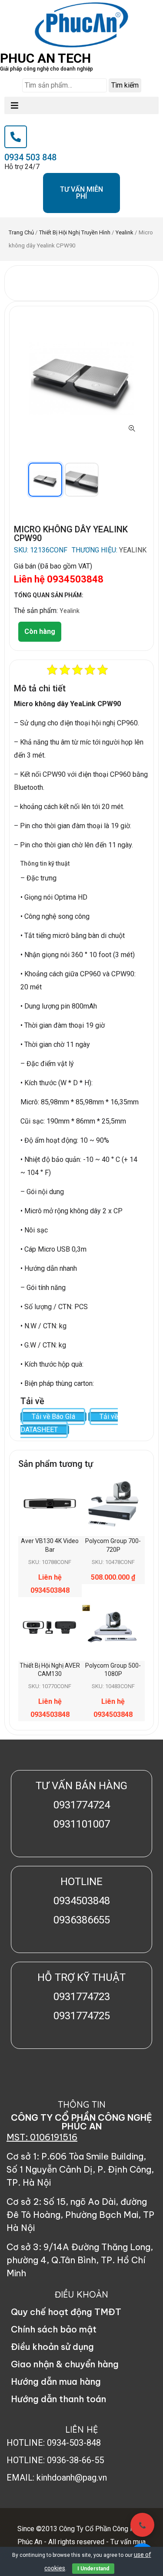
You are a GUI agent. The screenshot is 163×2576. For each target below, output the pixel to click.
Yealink (125, 232)
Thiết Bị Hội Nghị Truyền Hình (75, 232)
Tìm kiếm (125, 85)
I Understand (93, 2569)
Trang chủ (21, 232)
